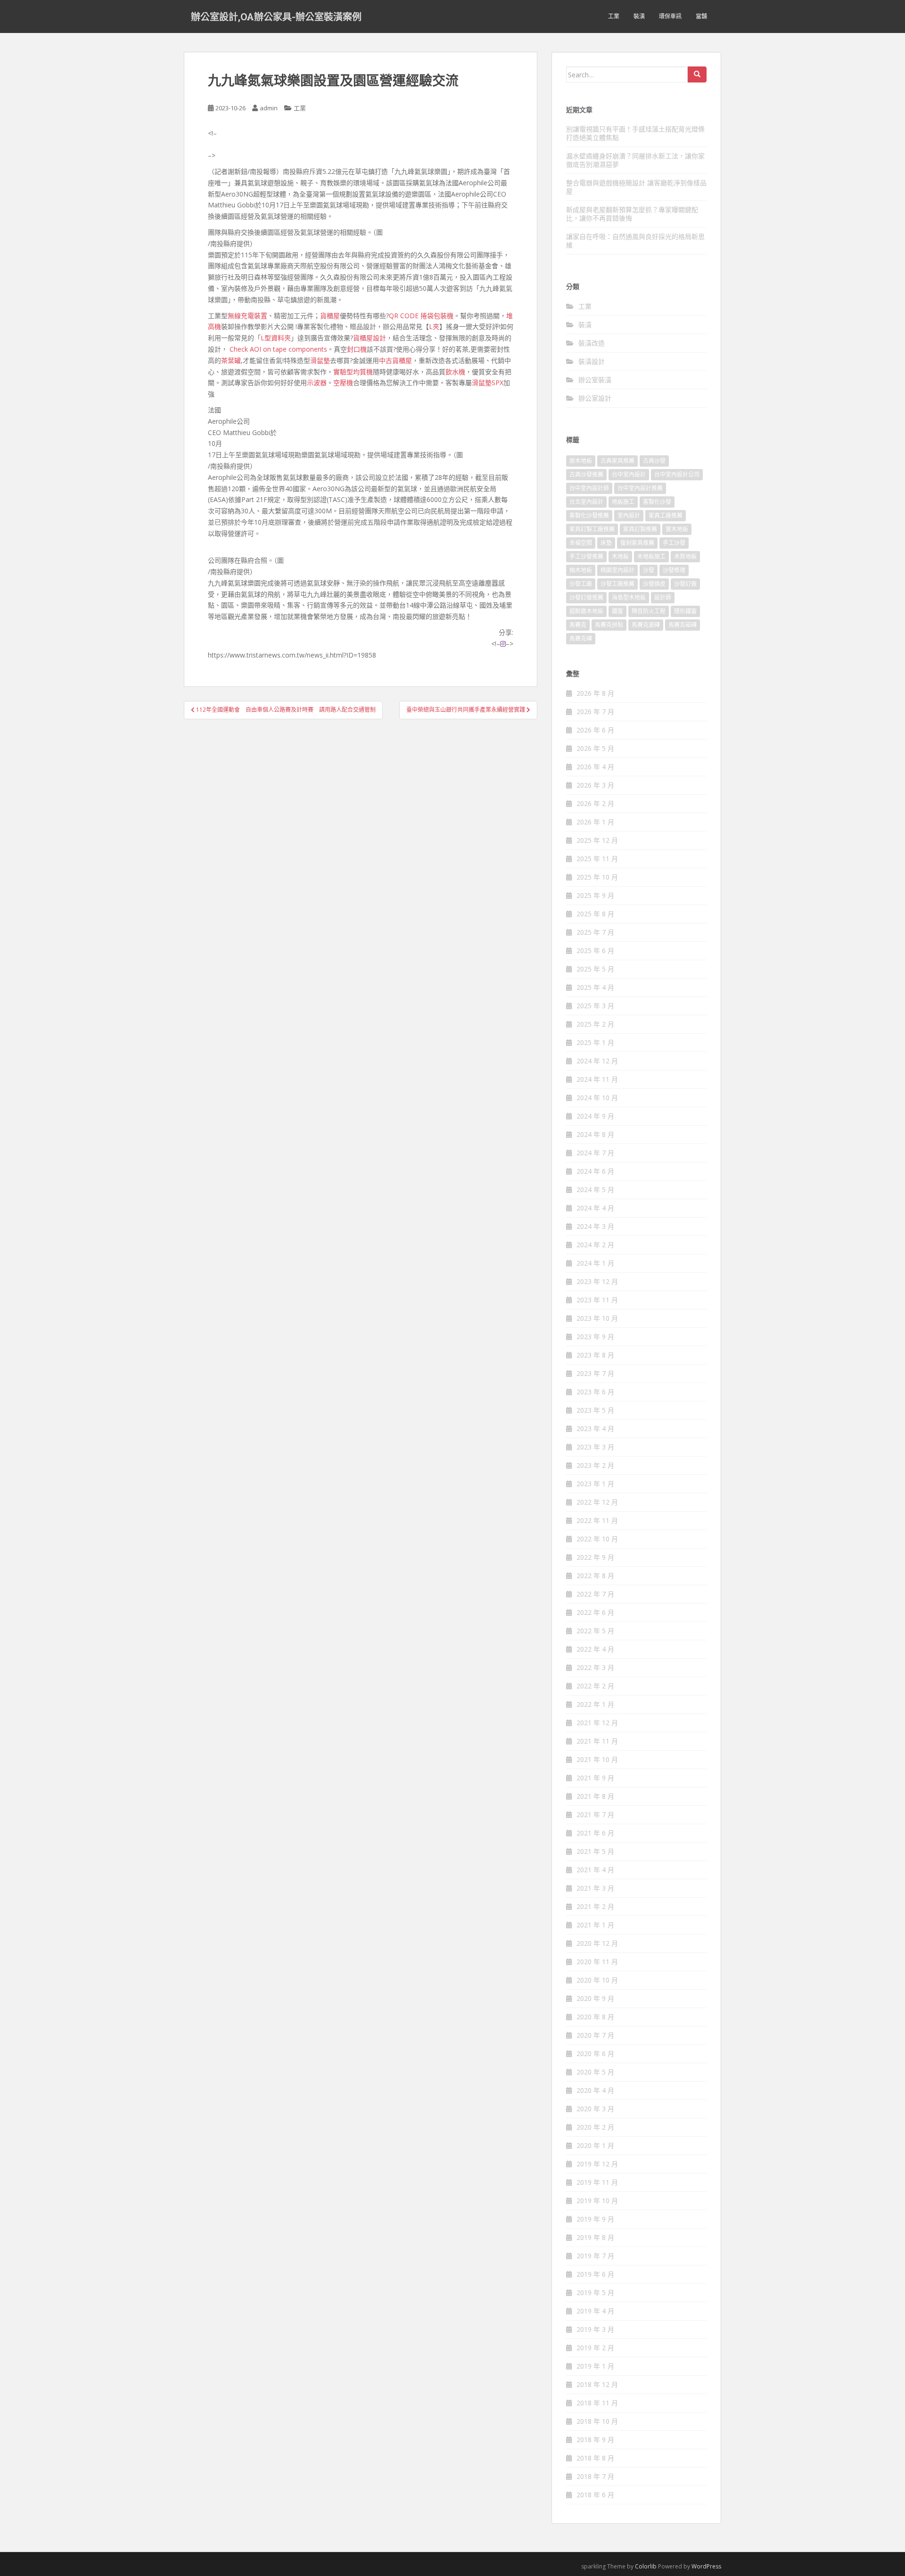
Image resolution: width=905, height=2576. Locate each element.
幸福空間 (581, 543)
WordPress (706, 2566)
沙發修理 (674, 570)
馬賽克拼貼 (609, 625)
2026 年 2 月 (595, 803)
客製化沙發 (657, 502)
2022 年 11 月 (597, 1520)
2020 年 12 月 (597, 1943)
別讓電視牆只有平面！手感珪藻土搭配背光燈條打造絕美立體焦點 (635, 133)
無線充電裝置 (247, 316)
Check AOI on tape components (278, 349)
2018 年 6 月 (595, 2495)
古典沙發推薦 (586, 474)
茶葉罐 (231, 360)
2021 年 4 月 (595, 1870)
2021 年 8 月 (595, 1796)
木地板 (620, 556)
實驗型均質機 (353, 372)
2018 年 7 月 (595, 2476)
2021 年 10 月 (597, 1759)
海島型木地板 (629, 597)
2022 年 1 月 (595, 1704)
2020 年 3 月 (595, 2109)
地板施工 (623, 502)
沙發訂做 (685, 584)
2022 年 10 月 (597, 1539)
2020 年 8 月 (595, 2017)
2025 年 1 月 (595, 1042)
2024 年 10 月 (597, 1098)
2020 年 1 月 (595, 2145)
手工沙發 (674, 543)
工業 (614, 16)
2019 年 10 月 (597, 2201)
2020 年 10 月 (597, 1980)
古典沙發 (654, 461)
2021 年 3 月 (595, 1888)
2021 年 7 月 (595, 1815)
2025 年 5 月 (595, 969)
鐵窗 (617, 611)
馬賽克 (578, 625)
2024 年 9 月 (595, 1116)
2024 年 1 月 (595, 1263)
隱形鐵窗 (685, 611)
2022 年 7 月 (595, 1594)
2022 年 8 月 (595, 1576)
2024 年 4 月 (595, 1208)
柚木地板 (581, 570)
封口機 (357, 349)
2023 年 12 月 (597, 1281)
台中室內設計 (629, 474)
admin (269, 108)
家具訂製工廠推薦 (592, 529)
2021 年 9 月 (595, 1778)
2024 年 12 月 (597, 1061)
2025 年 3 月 (595, 1006)
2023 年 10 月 (597, 1318)
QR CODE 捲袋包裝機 (421, 316)
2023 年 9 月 (595, 1337)
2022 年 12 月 (597, 1502)
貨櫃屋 (330, 316)
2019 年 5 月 (595, 2292)
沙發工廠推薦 (617, 584)
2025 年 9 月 (595, 895)
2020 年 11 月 (597, 1962)
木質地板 (685, 556)
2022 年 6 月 (595, 1612)
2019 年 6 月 (595, 2274)
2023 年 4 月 (595, 1428)
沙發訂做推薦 (586, 597)
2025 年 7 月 (595, 932)
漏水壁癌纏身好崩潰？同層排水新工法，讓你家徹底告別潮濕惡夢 (635, 160)
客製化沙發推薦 (589, 515)
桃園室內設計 (617, 570)
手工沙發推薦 (586, 556)
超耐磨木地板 (586, 611)
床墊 (606, 543)
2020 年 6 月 (595, 2053)
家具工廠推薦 (666, 515)
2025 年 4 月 (595, 987)
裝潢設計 (592, 361)
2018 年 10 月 (597, 2421)
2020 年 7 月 (595, 2035)
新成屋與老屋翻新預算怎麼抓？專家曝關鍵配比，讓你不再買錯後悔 (632, 214)
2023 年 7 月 (595, 1373)
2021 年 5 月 (595, 1851)
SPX (498, 383)
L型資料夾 (276, 338)
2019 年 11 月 (597, 2182)
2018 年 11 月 (597, 2403)
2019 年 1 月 (595, 2366)
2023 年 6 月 (595, 1392)
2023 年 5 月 (595, 1410)
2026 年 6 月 (595, 730)
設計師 (663, 597)
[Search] (697, 74)
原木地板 (581, 461)
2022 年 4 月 (595, 1649)
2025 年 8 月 (595, 914)
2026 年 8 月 (595, 693)
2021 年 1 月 (595, 1925)
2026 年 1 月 (595, 822)
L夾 (434, 326)
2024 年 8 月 (595, 1134)
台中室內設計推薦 (640, 488)
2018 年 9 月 (595, 2440)
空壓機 (343, 383)
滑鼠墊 (320, 360)
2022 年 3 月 (595, 1667)
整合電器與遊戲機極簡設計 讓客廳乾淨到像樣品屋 (636, 187)
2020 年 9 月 (595, 1998)
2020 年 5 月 (595, 2072)
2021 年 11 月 (597, 1741)
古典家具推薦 (617, 461)
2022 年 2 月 (595, 1686)
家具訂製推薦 (640, 529)
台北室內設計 (586, 502)
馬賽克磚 (581, 638)
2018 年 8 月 (595, 2458)
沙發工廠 (581, 584)
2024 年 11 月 (597, 1079)
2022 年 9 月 (595, 1557)
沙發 (649, 570)
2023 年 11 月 (597, 1300)
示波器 (317, 383)
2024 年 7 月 (595, 1153)
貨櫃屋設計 (370, 338)
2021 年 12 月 (597, 1723)
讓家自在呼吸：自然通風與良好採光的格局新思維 (635, 241)
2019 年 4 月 (595, 2311)
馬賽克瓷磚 (646, 625)
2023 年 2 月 (595, 1465)
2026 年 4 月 (595, 767)
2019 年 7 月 (595, 2256)
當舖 (701, 16)
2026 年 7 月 (595, 712)
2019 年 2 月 (595, 2348)
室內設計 (629, 515)
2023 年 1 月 (595, 1484)
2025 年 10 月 (597, 877)
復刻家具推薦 (637, 543)
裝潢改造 (592, 343)
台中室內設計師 (589, 488)
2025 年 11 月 (597, 859)
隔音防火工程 (649, 611)
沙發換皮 (654, 584)
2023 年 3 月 (595, 1447)
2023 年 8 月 (595, 1355)
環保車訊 (670, 16)
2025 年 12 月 (597, 840)
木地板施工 (651, 556)
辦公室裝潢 (595, 380)
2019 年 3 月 (595, 2329)
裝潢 (639, 16)
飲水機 (455, 372)
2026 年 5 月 (595, 748)
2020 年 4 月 (595, 2090)
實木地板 (677, 529)
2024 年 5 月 (595, 1189)
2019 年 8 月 (595, 2237)
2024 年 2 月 (595, 1245)
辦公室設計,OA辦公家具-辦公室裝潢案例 (276, 16)
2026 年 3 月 (595, 785)
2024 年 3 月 (595, 1226)
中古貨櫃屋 (395, 360)
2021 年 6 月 (595, 1833)
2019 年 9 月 (595, 2219)
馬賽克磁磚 (683, 625)
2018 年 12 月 (597, 2384)
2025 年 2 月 (595, 1024)
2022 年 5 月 (595, 1631)
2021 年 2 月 (595, 1906)
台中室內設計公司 (677, 474)
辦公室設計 (595, 398)
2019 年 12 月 (597, 2164)
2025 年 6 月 (595, 951)
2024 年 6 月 (595, 1171)
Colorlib (646, 2566)
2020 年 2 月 (595, 2127)
